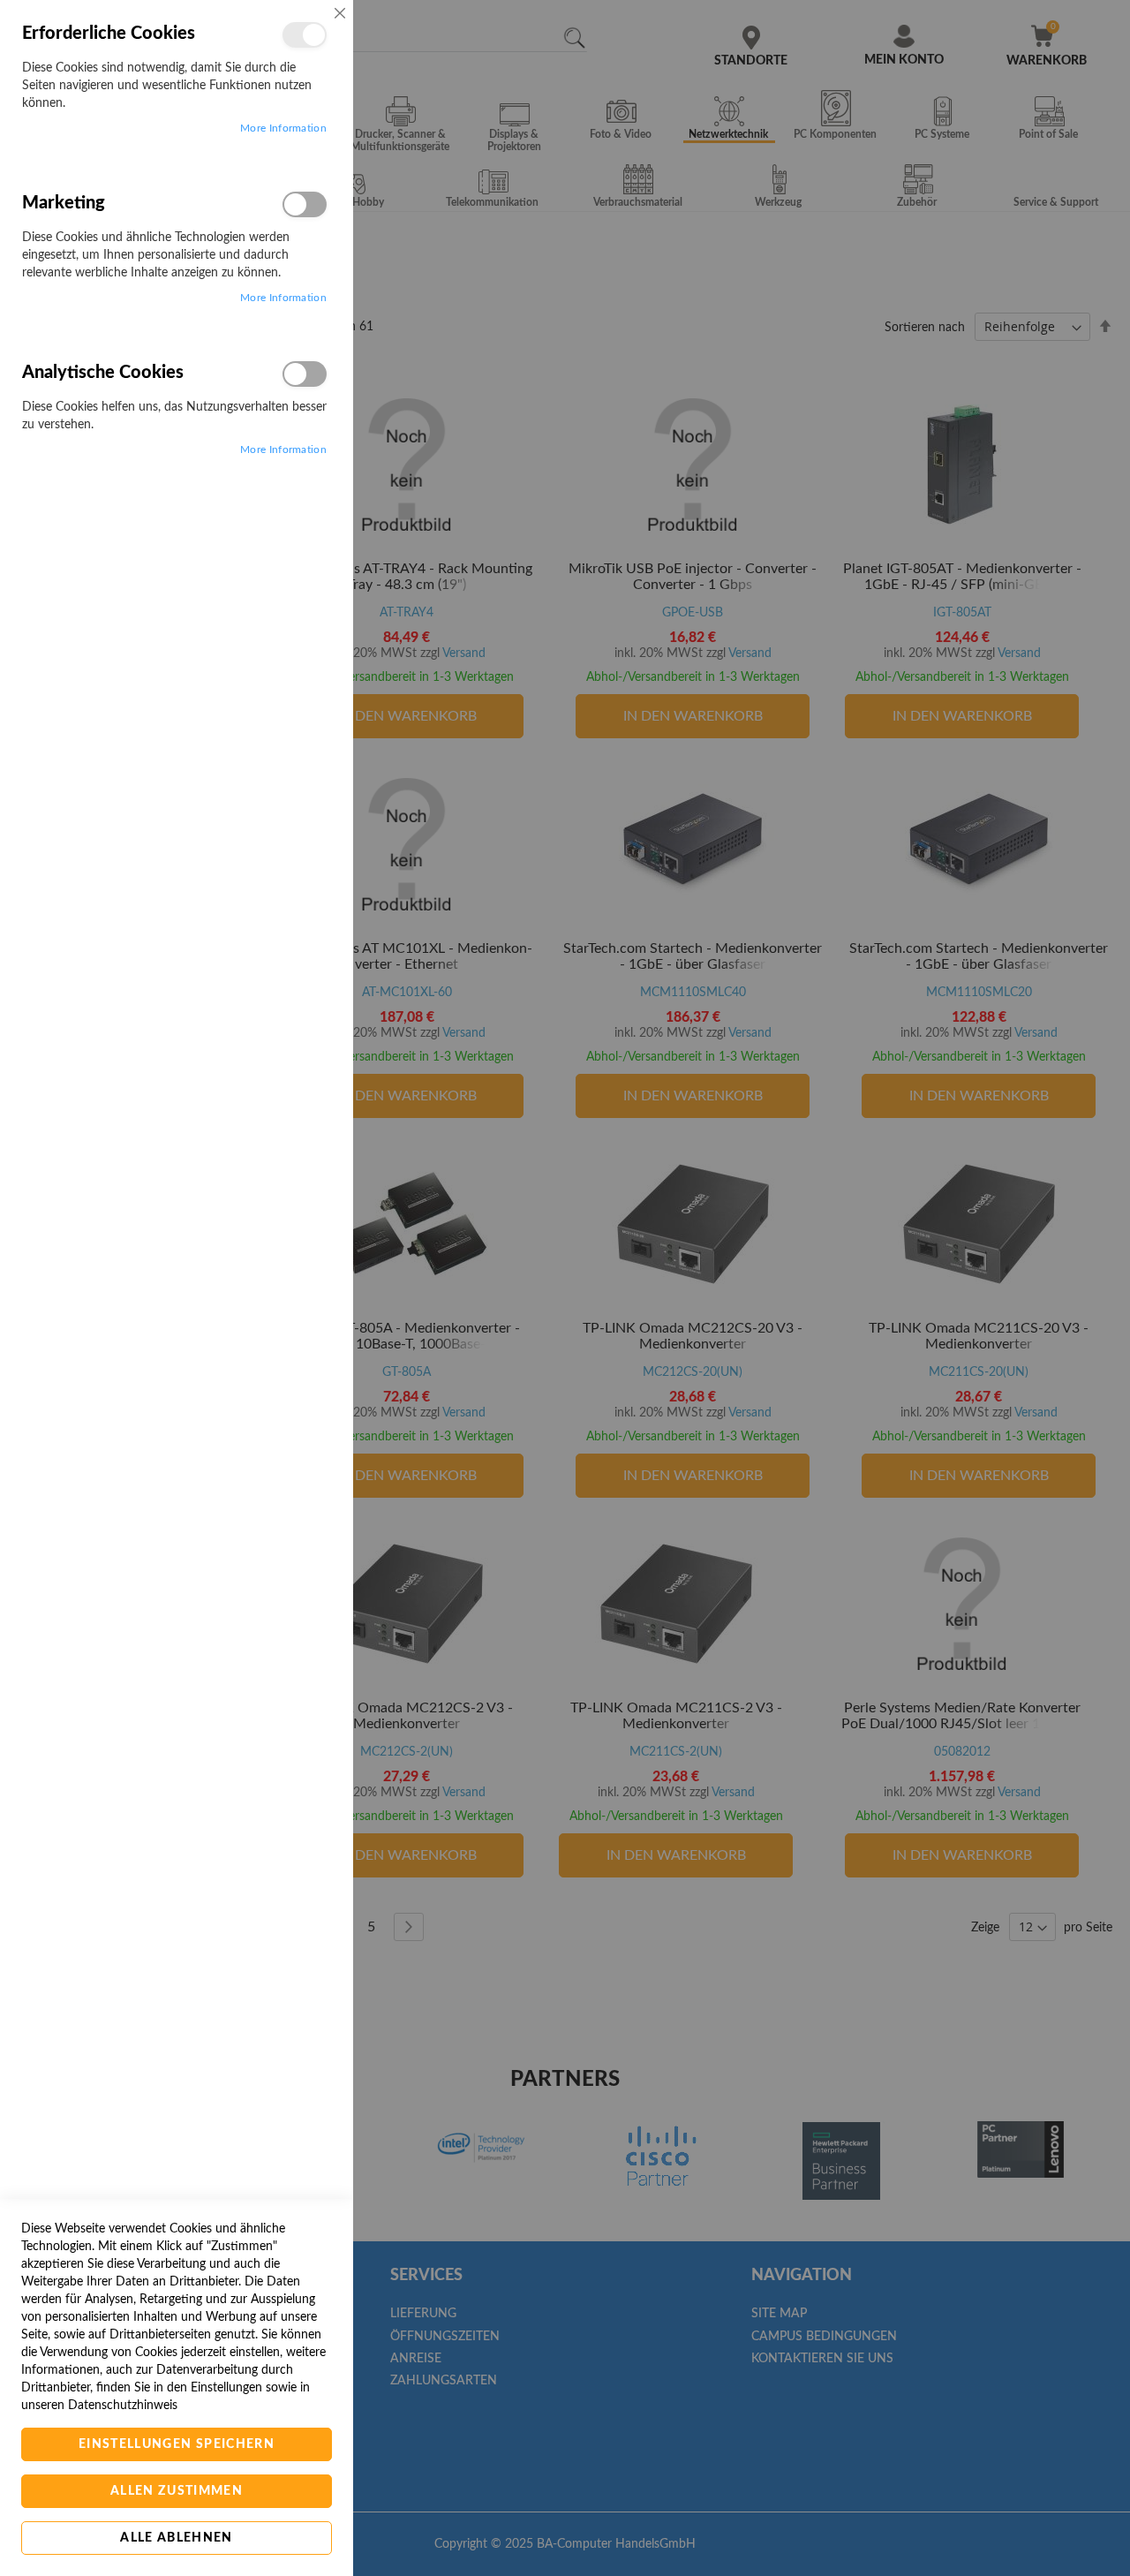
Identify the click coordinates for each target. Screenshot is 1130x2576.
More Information (283, 128)
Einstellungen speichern (177, 2444)
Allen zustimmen (177, 2491)
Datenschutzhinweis (123, 2406)
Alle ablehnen (177, 2538)
